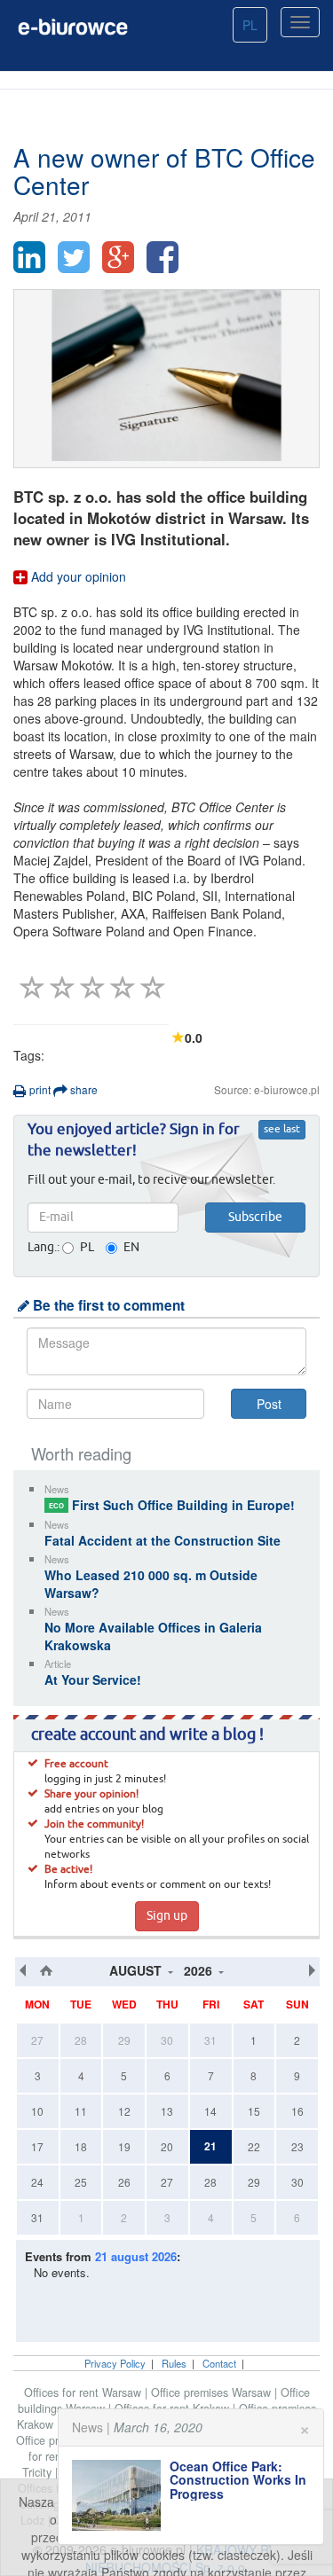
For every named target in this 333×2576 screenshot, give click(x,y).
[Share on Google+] (118, 257)
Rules (174, 2363)
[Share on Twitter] (74, 257)
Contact (219, 2363)
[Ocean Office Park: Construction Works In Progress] (121, 2495)
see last (282, 1130)
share (83, 1089)
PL (250, 25)
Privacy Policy (115, 2363)
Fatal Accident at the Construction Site (163, 1540)
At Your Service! (93, 1679)
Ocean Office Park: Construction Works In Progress (238, 2480)
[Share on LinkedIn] (29, 257)
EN (131, 1248)
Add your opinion (77, 576)
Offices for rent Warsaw (84, 2392)
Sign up (167, 1916)
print (39, 1089)
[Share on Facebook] (163, 257)
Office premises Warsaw (213, 2392)
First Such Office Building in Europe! (172, 1505)
